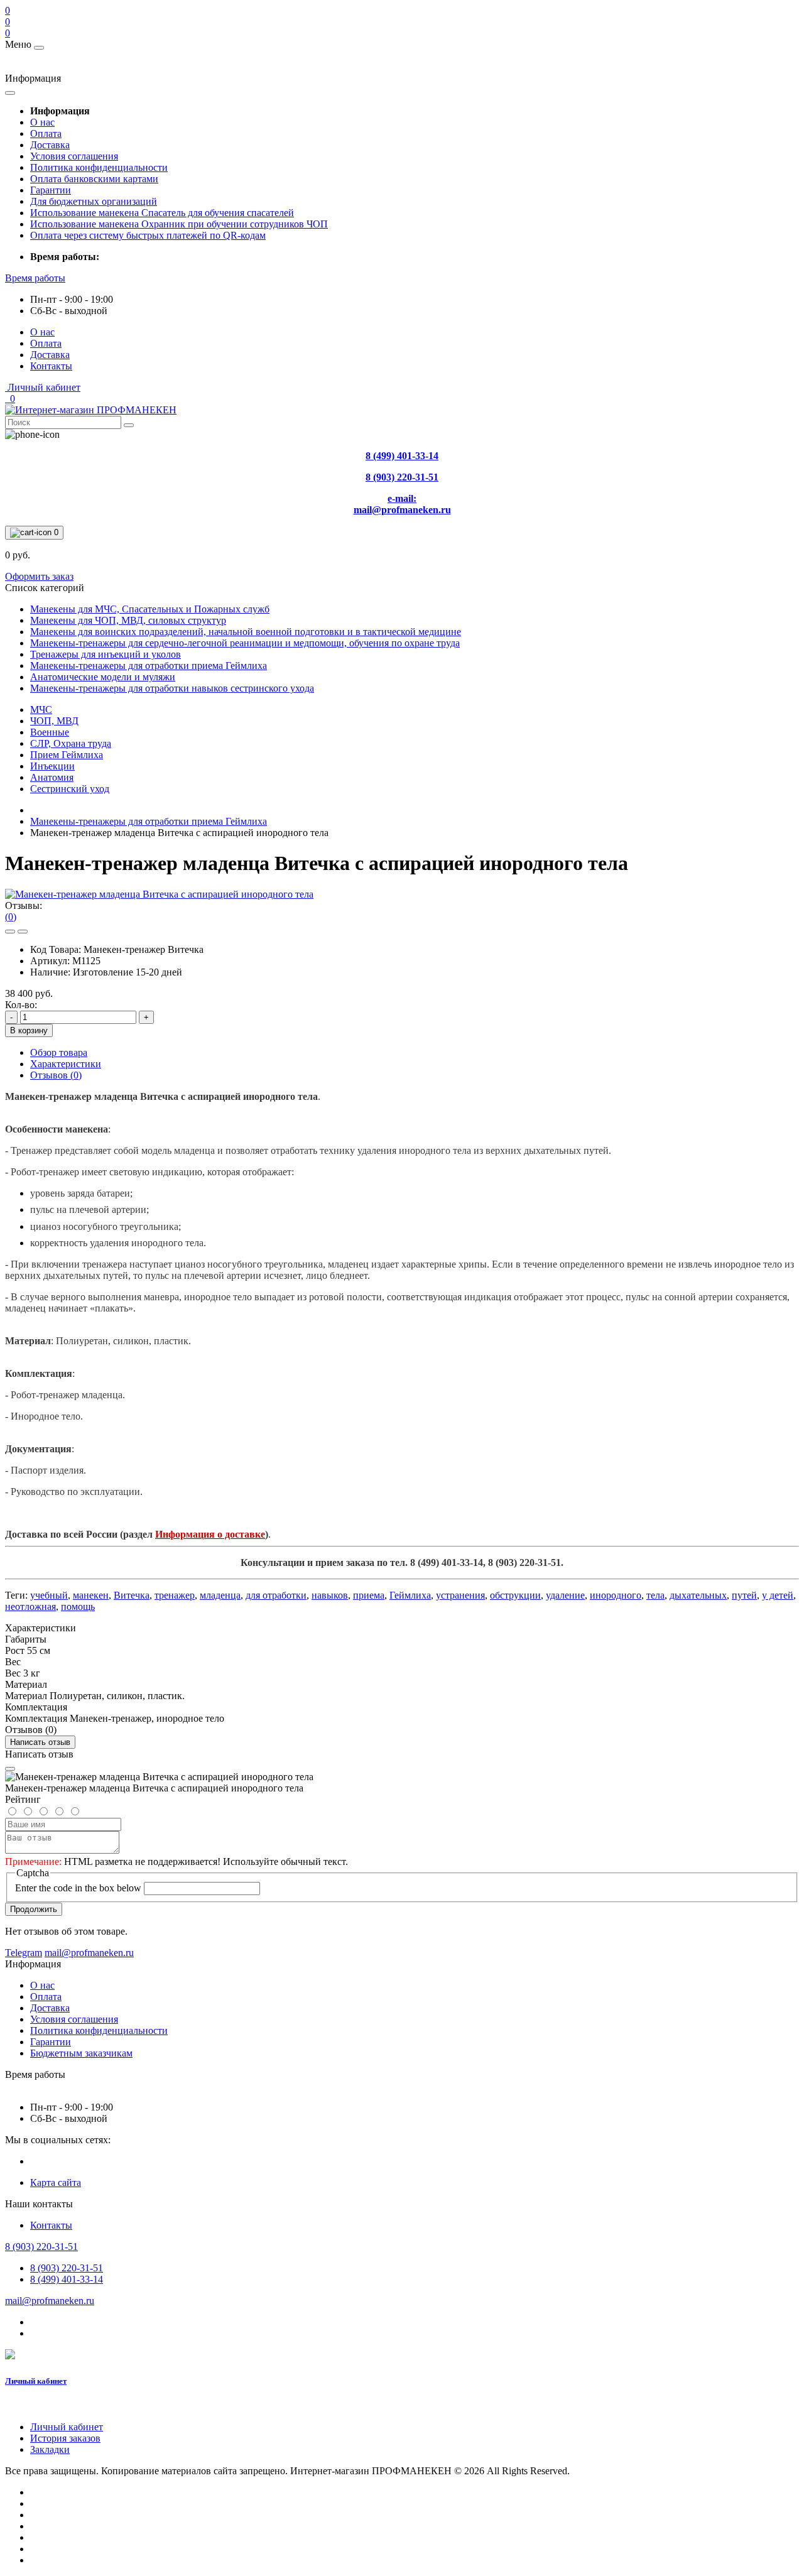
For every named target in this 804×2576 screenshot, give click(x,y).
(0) (11, 917)
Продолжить (34, 1909)
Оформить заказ (39, 576)
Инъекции (52, 766)
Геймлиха (410, 1595)
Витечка (132, 1595)
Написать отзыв (40, 1742)
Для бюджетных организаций (94, 201)
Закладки (50, 2449)
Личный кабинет (36, 2381)
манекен (91, 1595)
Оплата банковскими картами (94, 179)
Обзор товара (59, 1052)
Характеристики (66, 1064)
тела (655, 1595)
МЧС (41, 709)
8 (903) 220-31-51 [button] (41, 2247)
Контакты (51, 366)
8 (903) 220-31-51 (67, 2268)
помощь (78, 1606)
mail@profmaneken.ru (50, 2301)
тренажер (175, 1595)
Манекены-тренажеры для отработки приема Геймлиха (149, 821)
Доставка (50, 145)
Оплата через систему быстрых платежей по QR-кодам (148, 235)
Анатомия (52, 777)
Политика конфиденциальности (99, 167)
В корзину (29, 1030)
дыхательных (698, 1595)
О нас (42, 122)
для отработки (276, 1595)
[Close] (10, 1769)
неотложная (30, 1606)
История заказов (65, 2438)
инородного (616, 1595)
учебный (49, 1595)
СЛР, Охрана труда (71, 743)
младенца (220, 1595)
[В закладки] (10, 932)
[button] (35, 278)
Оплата (46, 133)
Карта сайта (56, 2182)
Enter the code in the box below (78, 1888)
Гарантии (51, 190)
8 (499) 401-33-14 (67, 2279)
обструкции (515, 1595)
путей (744, 1595)
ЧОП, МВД (54, 721)
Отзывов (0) (56, 1075)
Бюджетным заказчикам (81, 2053)
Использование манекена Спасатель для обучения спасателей (162, 213)
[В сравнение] (23, 932)
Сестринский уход (70, 789)
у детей (778, 1595)
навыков (330, 1595)
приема (369, 1595)
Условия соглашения (74, 156)
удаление (565, 1595)
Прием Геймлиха (67, 755)
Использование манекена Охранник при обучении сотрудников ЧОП (179, 224)
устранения (460, 1595)
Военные (50, 732)
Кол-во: (21, 1005)
